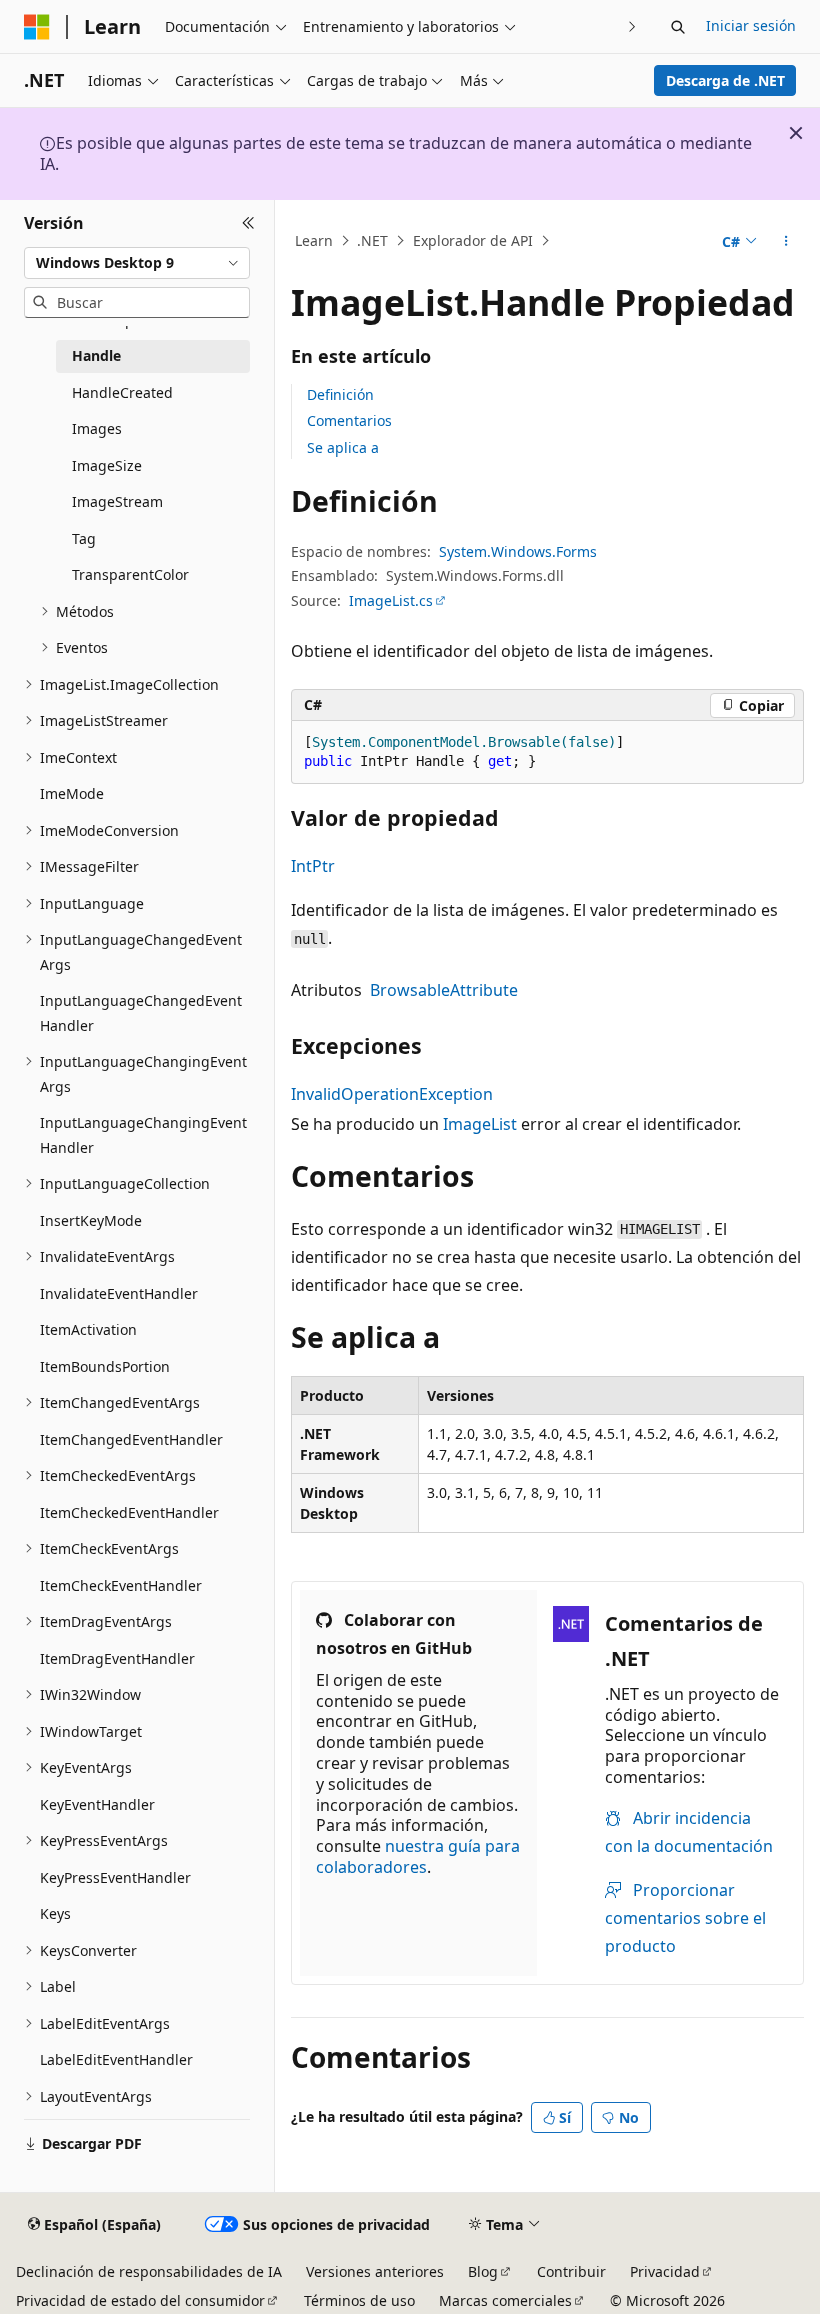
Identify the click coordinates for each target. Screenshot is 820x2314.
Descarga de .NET (725, 80)
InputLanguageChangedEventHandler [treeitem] (141, 1013)
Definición (340, 394)
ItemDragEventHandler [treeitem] (117, 1658)
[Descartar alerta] (796, 133)
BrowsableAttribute (444, 990)
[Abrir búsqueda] (678, 27)
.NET (372, 240)
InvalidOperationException (392, 1094)
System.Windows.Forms (518, 551)
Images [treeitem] (97, 428)
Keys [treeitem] (55, 1913)
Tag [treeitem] (84, 538)
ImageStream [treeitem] (117, 501)
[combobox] (137, 263)
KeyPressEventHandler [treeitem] (115, 1877)
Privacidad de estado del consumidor (140, 2300)
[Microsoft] (37, 27)
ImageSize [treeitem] (107, 465)
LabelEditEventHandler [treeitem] (116, 2059)
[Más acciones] (786, 241)
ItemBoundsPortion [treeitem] (105, 1366)
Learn (314, 240)
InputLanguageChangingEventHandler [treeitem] (143, 1135)
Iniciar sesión (751, 25)
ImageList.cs (391, 600)
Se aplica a (343, 447)
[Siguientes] (632, 26)
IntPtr (313, 866)
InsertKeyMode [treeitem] (91, 1220)
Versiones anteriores (375, 2271)
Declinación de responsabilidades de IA (149, 2271)
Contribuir (571, 2271)
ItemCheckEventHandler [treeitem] (121, 1585)
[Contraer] (248, 224)
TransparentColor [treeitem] (130, 574)
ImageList (480, 1124)
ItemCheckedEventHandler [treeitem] (129, 1512)
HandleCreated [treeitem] (122, 392)
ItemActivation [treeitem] (88, 1329)
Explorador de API (473, 240)
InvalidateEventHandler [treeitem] (119, 1293)
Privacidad (665, 2271)
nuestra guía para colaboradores (418, 1856)
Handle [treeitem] (96, 355)
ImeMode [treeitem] (72, 793)
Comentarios (349, 420)
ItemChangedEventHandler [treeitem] (131, 1439)
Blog (483, 2271)
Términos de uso (359, 2300)
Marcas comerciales (505, 2300)
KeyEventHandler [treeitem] (97, 1804)
